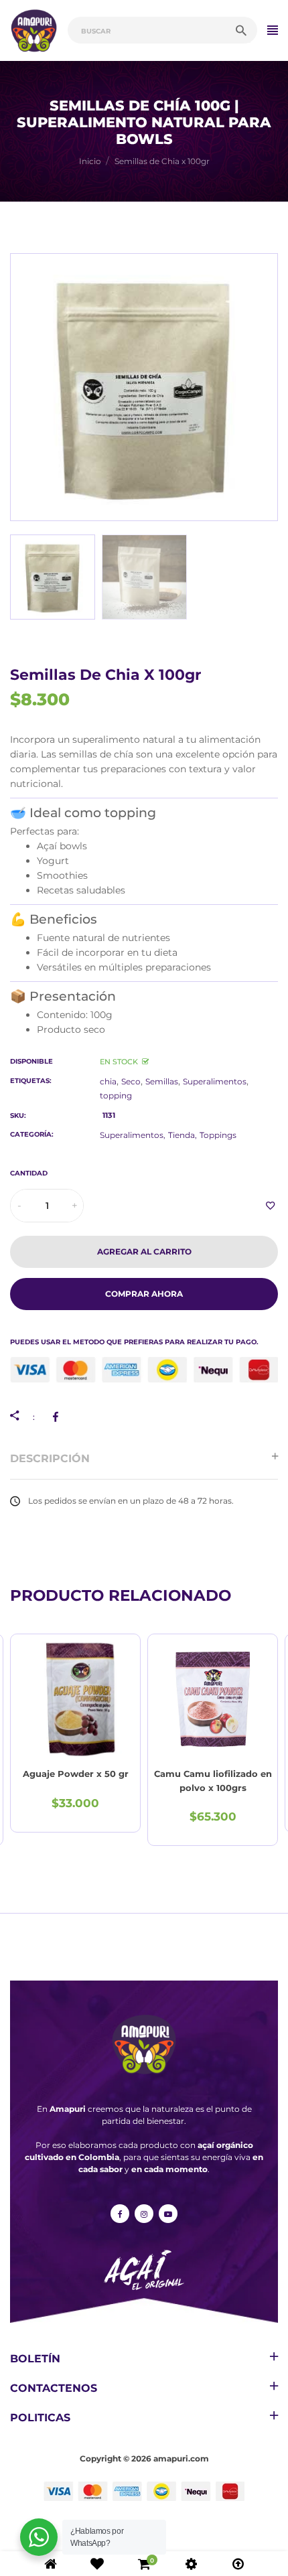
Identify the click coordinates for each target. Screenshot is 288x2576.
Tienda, (183, 1135)
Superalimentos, (133, 1135)
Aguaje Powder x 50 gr (76, 1774)
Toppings (218, 1135)
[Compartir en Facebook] (58, 1417)
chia (108, 1081)
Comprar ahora (144, 1294)
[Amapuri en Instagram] (144, 2214)
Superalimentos (215, 1081)
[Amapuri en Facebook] (120, 2214)
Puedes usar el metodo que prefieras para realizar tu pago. (134, 1342)
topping (116, 1095)
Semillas (162, 1081)
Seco (131, 1081)
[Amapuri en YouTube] (168, 2214)
